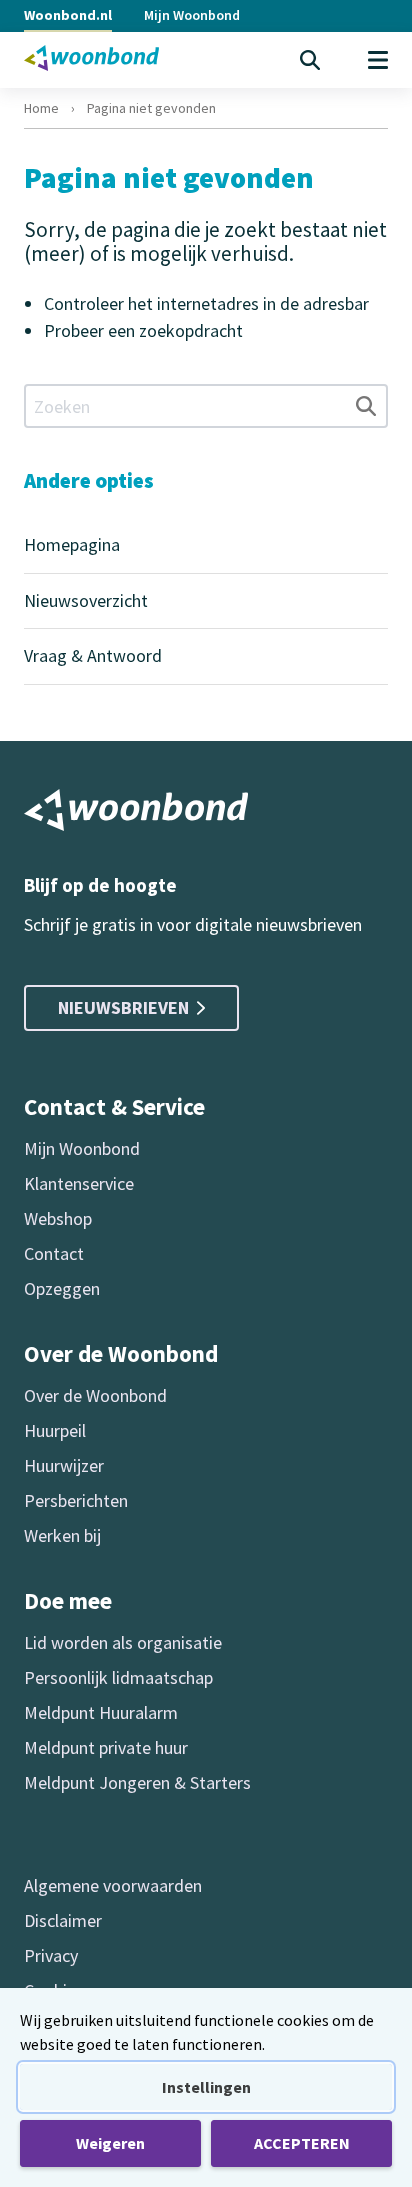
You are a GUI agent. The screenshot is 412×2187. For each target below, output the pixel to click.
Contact (54, 1253)
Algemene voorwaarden (113, 1885)
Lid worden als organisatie (123, 1642)
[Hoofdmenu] (378, 60)
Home (41, 108)
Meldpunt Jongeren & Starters (137, 1782)
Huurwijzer (64, 1465)
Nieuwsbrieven (123, 1007)
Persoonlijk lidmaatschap (118, 1677)
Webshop (58, 1218)
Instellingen (206, 2087)
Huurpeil (55, 1430)
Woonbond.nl (68, 15)
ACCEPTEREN (302, 2143)
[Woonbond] (91, 58)
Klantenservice (79, 1183)
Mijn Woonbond (192, 15)
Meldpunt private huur (106, 1747)
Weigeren (110, 2143)
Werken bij (62, 1535)
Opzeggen (62, 1288)
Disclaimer (63, 1920)
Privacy (51, 1955)
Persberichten (76, 1500)
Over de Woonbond (95, 1395)
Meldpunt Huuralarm (101, 1712)
